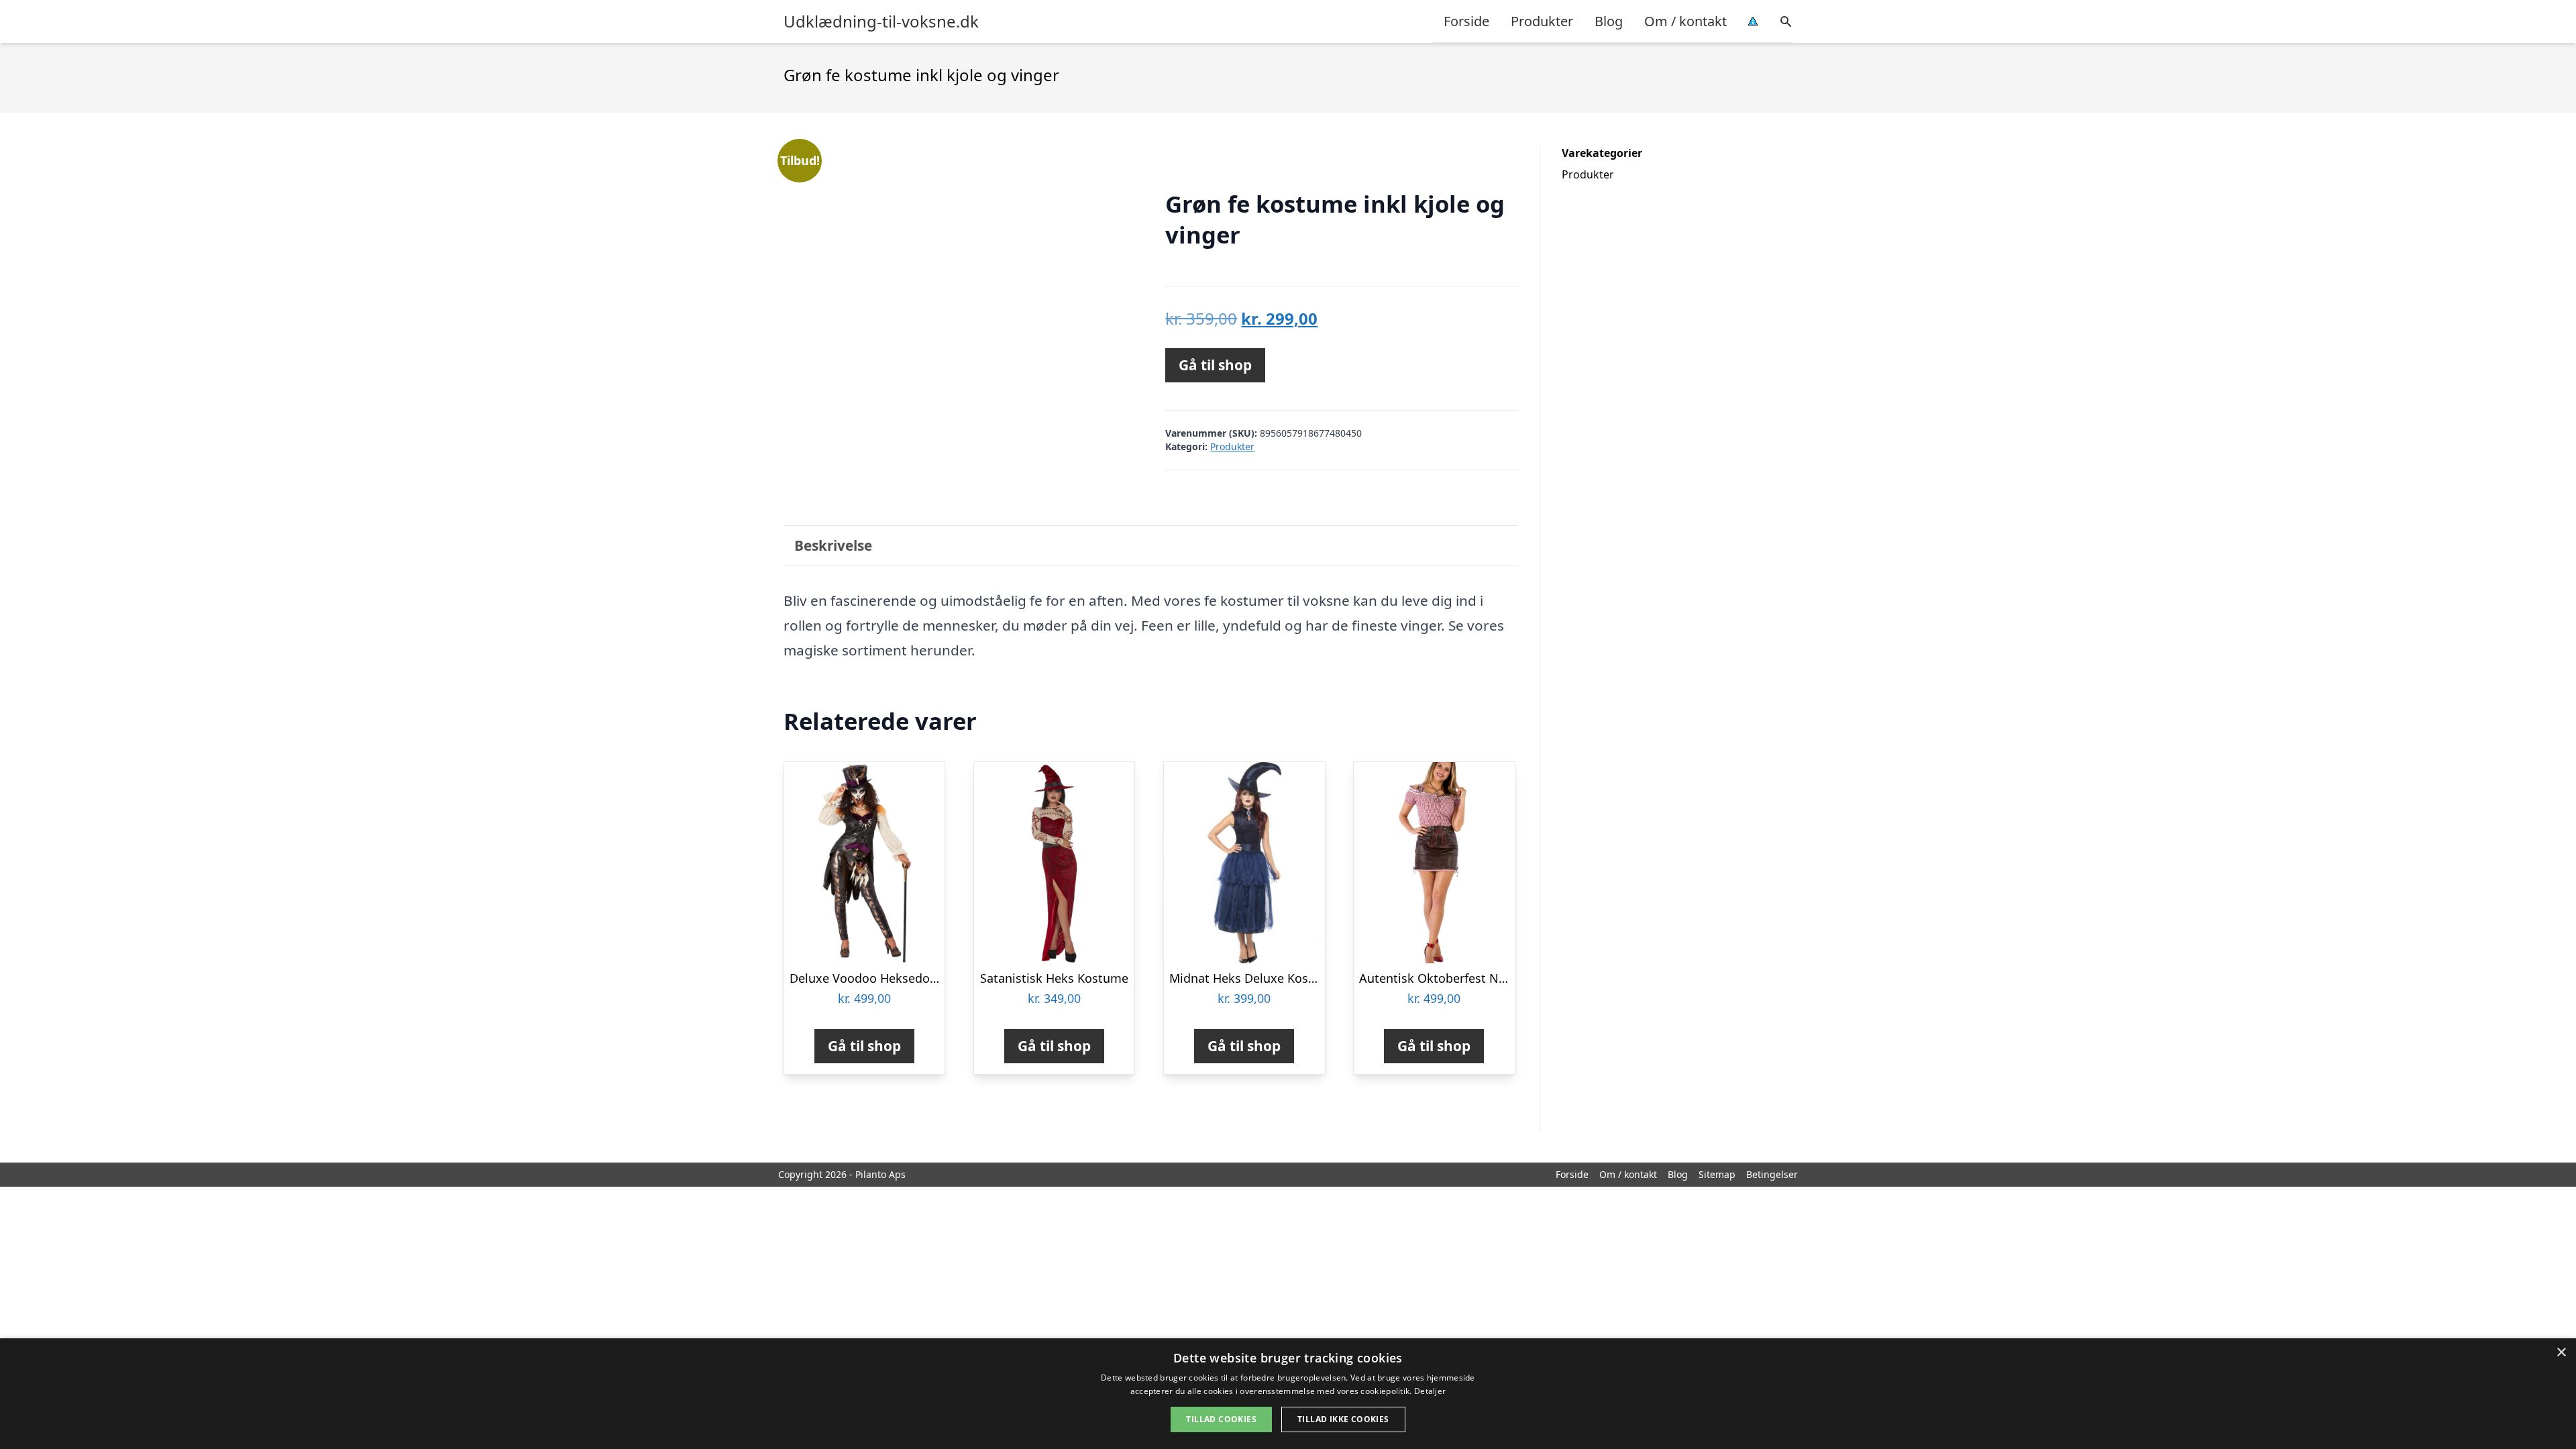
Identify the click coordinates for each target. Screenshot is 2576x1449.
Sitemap (1717, 1174)
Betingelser (1772, 1174)
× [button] (2561, 1353)
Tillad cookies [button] (1221, 1419)
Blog (1609, 21)
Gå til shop (1215, 365)
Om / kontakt (1685, 21)
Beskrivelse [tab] (833, 545)
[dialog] (1288, 1394)
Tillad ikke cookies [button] (1343, 1419)
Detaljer (1430, 1391)
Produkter (1542, 21)
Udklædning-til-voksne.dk (881, 21)
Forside (1466, 21)
